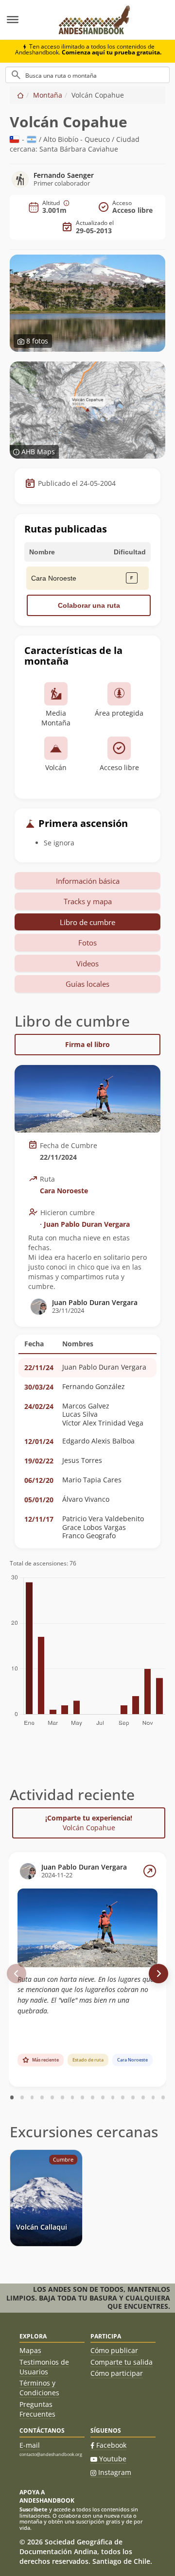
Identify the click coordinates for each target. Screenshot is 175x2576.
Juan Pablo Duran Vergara (87, 1224)
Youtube (113, 2459)
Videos (87, 963)
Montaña (48, 95)
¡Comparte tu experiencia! (89, 1823)
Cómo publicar (114, 2350)
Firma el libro (87, 1044)
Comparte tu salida (122, 2362)
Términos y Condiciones (39, 2388)
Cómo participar (117, 2373)
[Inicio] (20, 95)
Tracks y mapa (88, 901)
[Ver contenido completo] (150, 1871)
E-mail (30, 2445)
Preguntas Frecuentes (37, 2409)
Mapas (30, 2350)
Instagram (115, 2472)
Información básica (88, 881)
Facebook (111, 2445)
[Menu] (24, 20)
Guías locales (87, 984)
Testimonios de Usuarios (44, 2367)
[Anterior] (17, 1974)
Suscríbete (34, 2509)
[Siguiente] (158, 1974)
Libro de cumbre (87, 922)
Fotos (87, 943)
